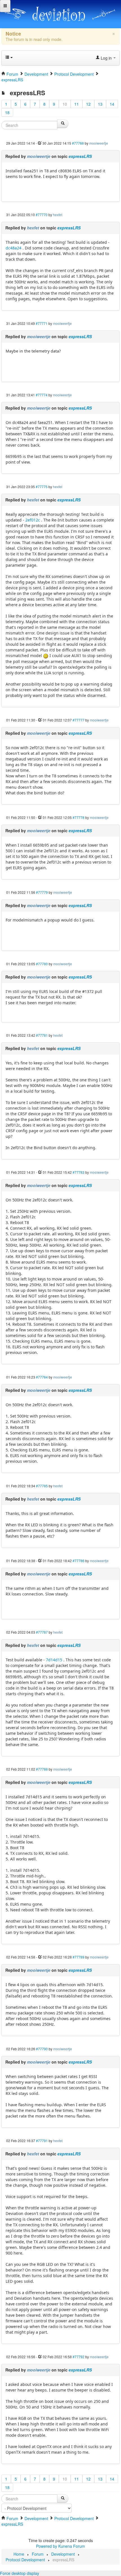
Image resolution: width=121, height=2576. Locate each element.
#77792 (79, 2357)
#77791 (42, 2141)
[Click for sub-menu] (5, 6)
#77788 (42, 1769)
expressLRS (80, 156)
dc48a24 (14, 248)
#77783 (79, 1172)
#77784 (42, 1377)
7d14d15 (54, 1660)
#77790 (42, 2049)
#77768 (78, 143)
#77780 (42, 964)
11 (77, 104)
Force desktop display (20, 2573)
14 (112, 104)
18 (7, 112)
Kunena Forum (72, 2546)
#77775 (42, 487)
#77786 (79, 1561)
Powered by (47, 2546)
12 (88, 104)
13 (100, 104)
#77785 (42, 1486)
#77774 (42, 395)
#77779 (42, 892)
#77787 (42, 1632)
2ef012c (33, 520)
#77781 (42, 1035)
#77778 (79, 817)
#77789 (79, 1957)
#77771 (42, 323)
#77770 (42, 215)
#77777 (79, 720)
